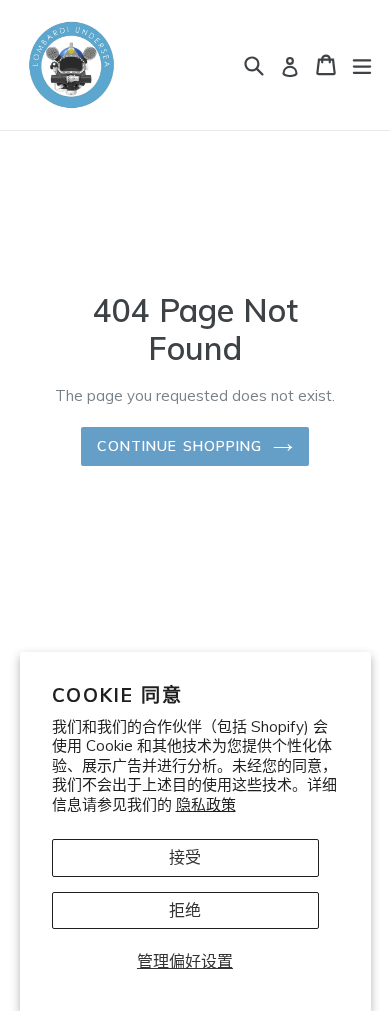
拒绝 (185, 910)
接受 (185, 857)
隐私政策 (206, 804)
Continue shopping (179, 446)
